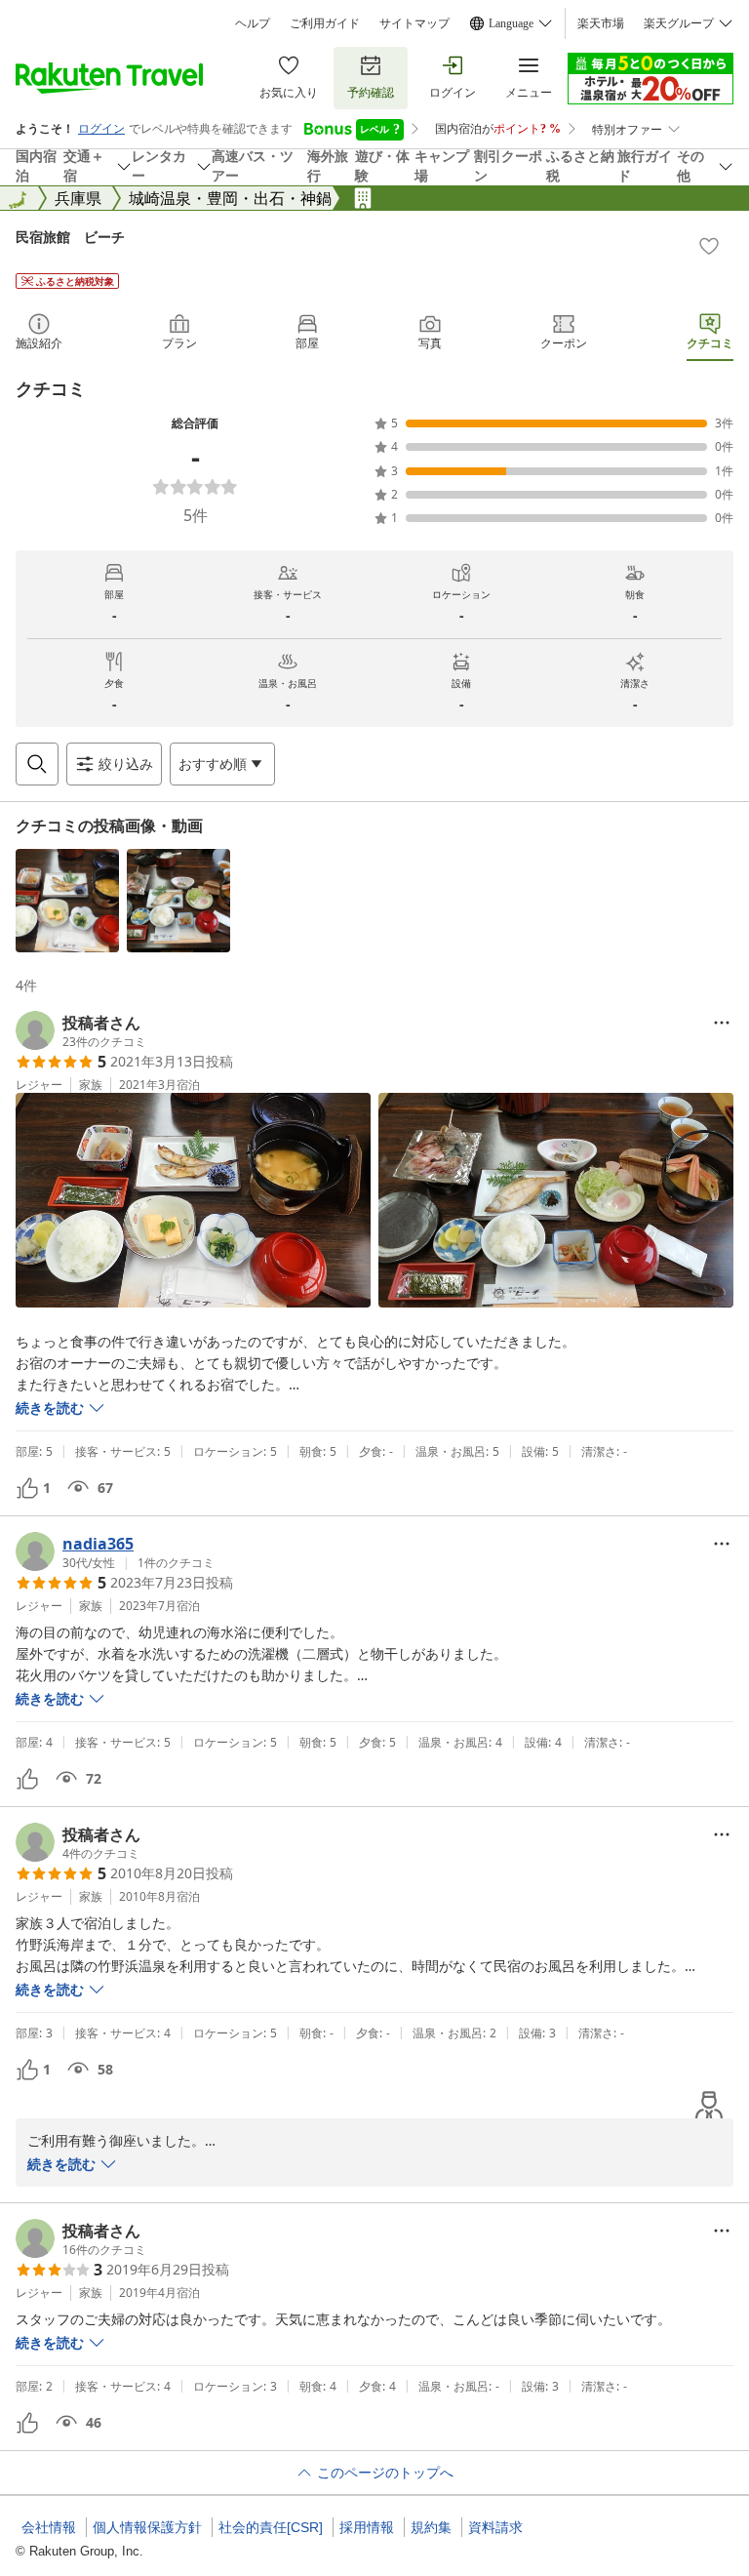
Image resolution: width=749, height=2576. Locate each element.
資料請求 (495, 2527)
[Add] (709, 246)
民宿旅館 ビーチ (70, 237)
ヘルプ (253, 23)
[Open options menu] (722, 1023)
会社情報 (49, 2527)
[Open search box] (37, 764)
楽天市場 (601, 23)
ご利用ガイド (325, 23)
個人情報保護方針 (147, 2527)
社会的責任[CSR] (271, 2527)
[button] (67, 901)
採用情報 (367, 2527)
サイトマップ (414, 23)
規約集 (431, 2527)
